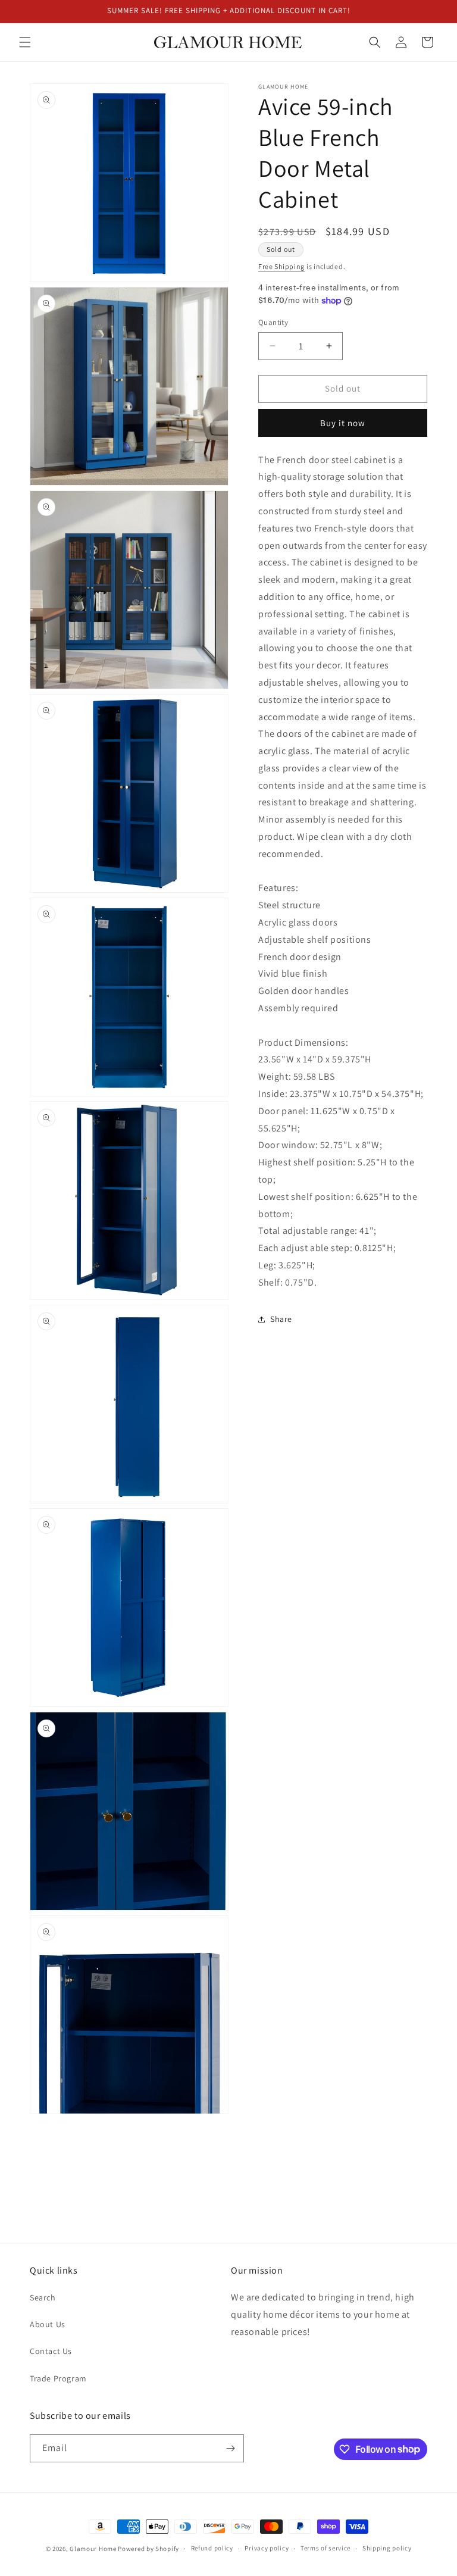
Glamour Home (93, 2549)
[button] (25, 42)
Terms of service (325, 2548)
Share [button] (281, 1319)
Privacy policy (267, 2548)
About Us (48, 2324)
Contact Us (51, 2351)
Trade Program (58, 2378)
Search (43, 2297)
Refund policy (212, 2548)
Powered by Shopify (148, 2549)
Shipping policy (387, 2548)
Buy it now (343, 423)
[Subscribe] (230, 2448)
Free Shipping (281, 266)
